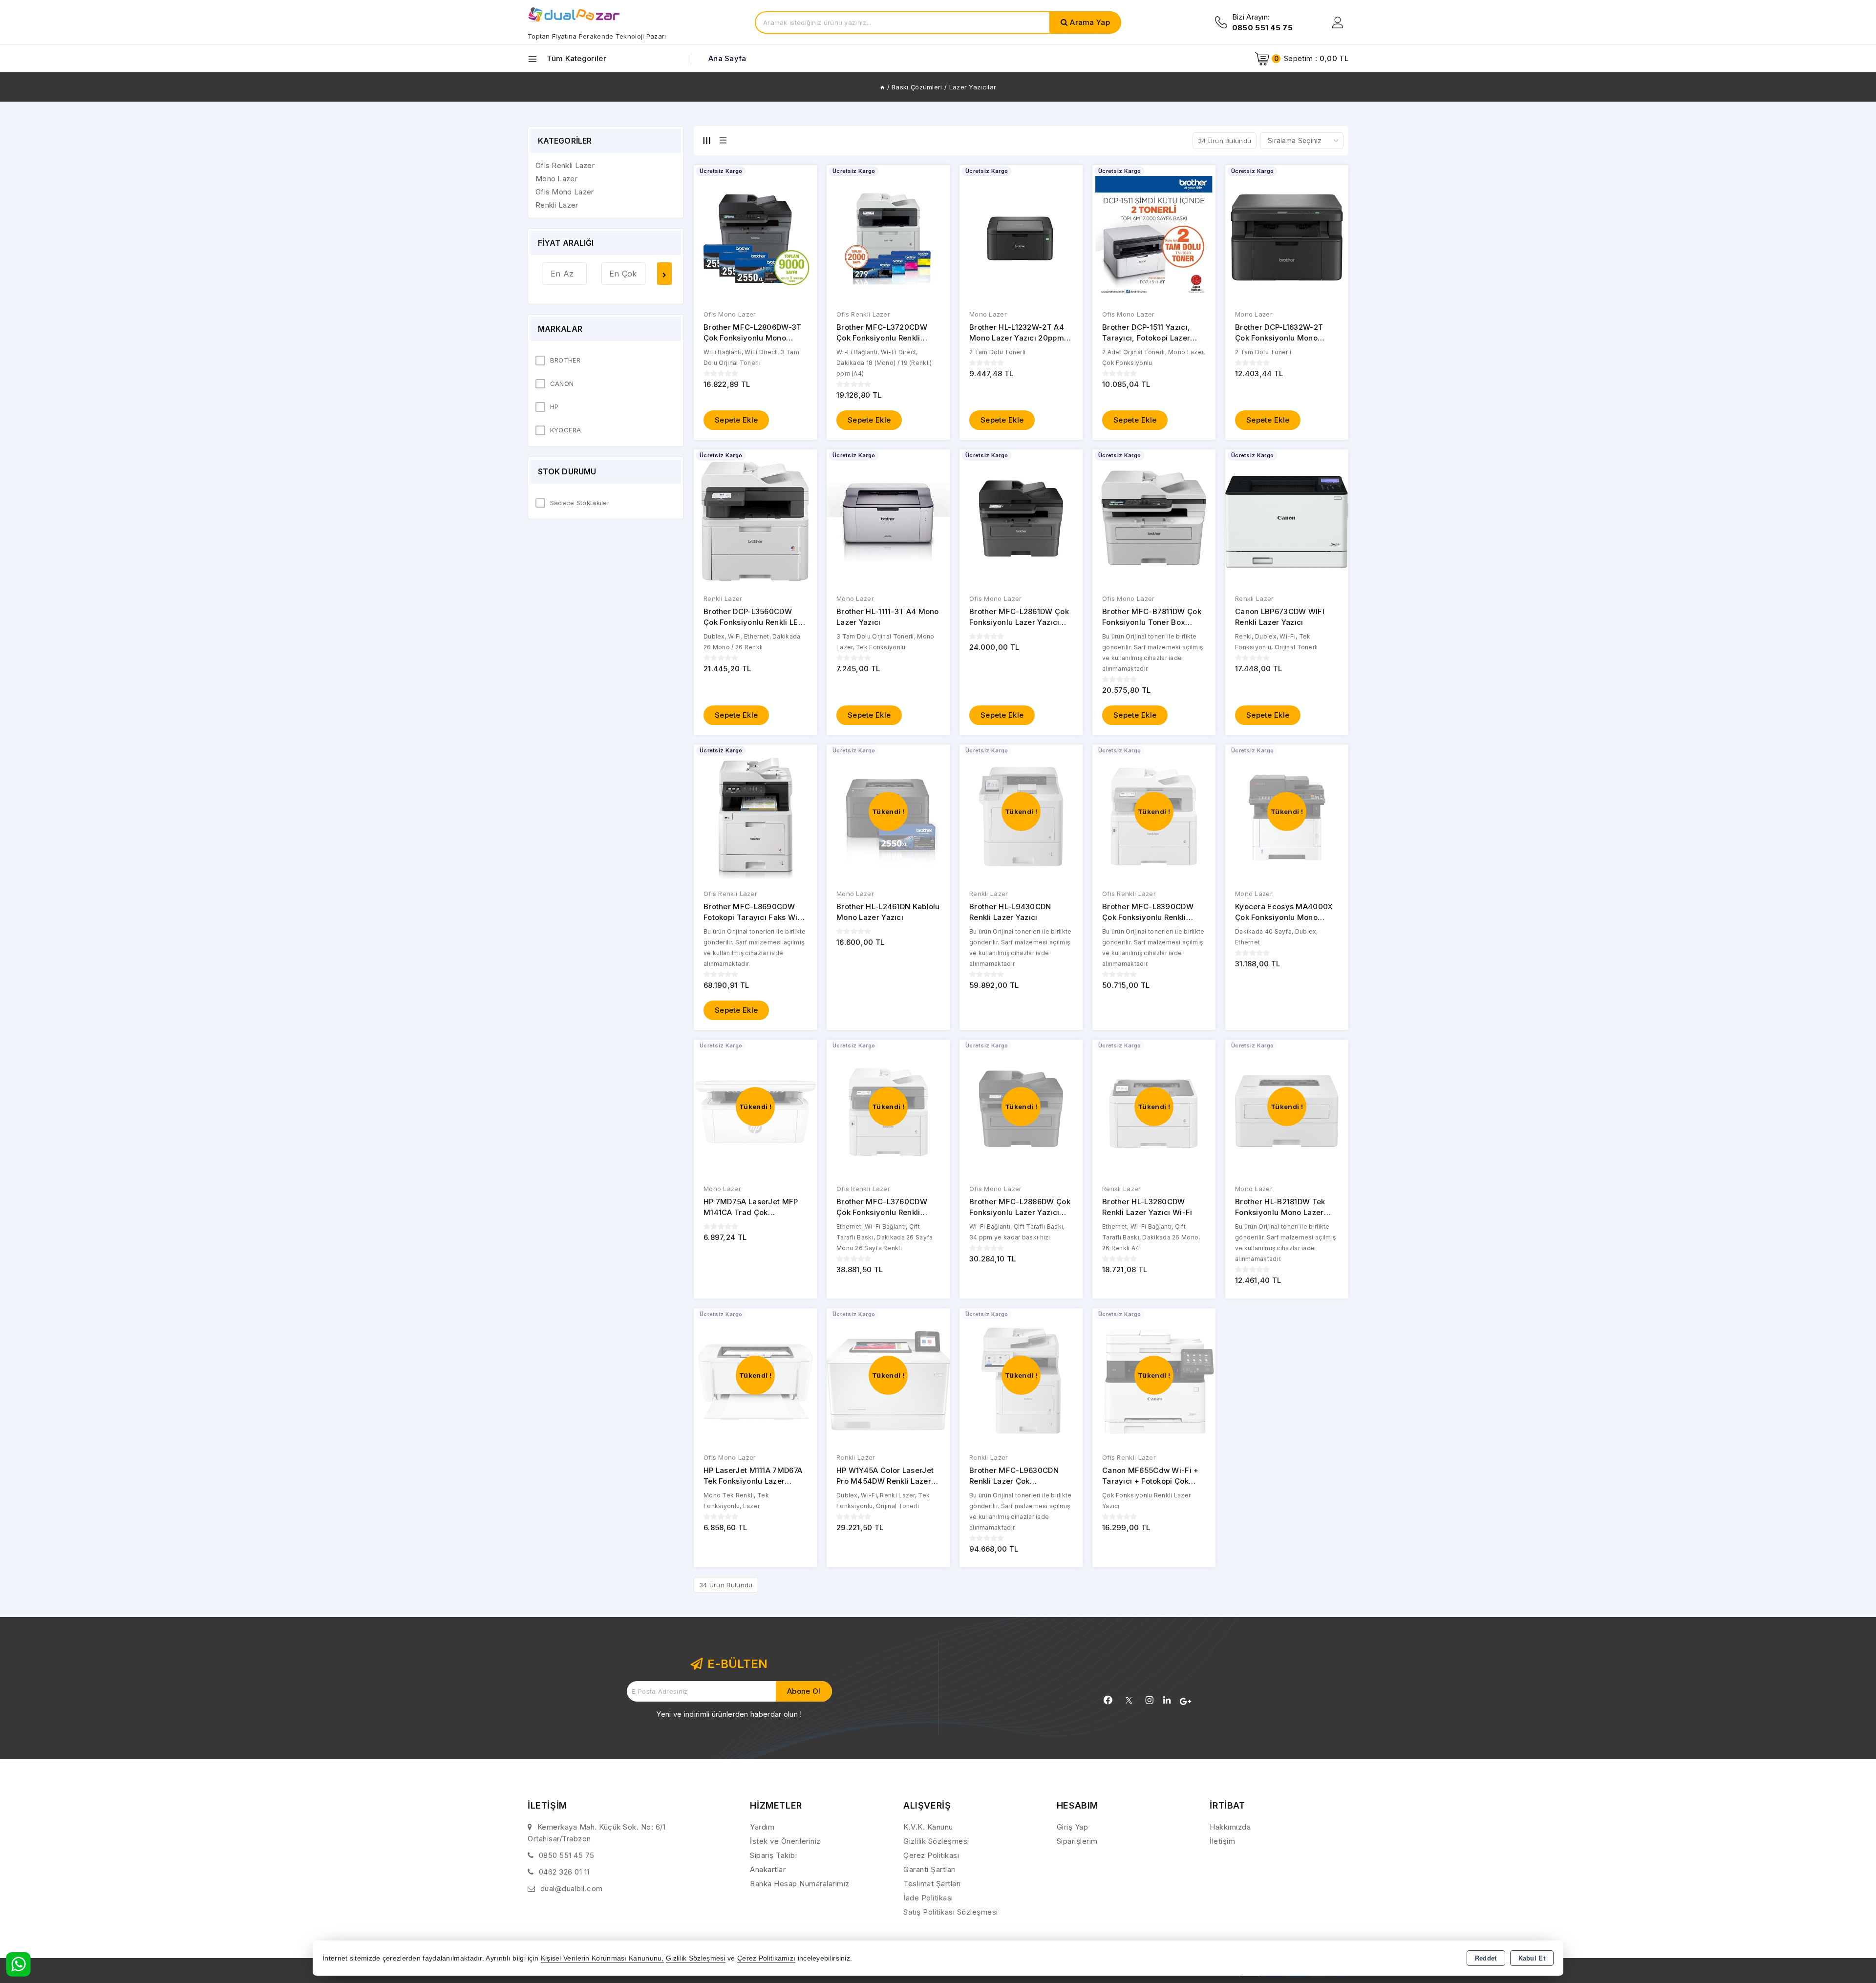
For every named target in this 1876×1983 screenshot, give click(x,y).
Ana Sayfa (727, 58)
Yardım (762, 1827)
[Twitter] (1129, 1700)
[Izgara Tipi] (706, 140)
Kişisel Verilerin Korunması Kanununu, (602, 1958)
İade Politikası (928, 1898)
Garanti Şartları (929, 1869)
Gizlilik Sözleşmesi (936, 1841)
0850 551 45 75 (567, 1855)
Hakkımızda (1230, 1827)
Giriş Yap (1073, 1827)
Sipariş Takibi (773, 1855)
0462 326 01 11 (564, 1872)
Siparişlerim (1077, 1841)
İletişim (1222, 1841)
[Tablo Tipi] (723, 140)
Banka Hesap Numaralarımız (800, 1884)
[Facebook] (1108, 1700)
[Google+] (1185, 1702)
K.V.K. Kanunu (928, 1827)
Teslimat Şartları (932, 1884)
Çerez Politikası (931, 1855)
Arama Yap (1090, 22)
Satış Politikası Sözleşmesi (951, 1912)
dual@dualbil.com (572, 1888)
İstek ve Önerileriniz (785, 1841)
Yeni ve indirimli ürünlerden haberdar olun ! (729, 1714)
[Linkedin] (1167, 1700)
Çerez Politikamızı (766, 1958)
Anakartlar (768, 1869)
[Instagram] (1150, 1700)
